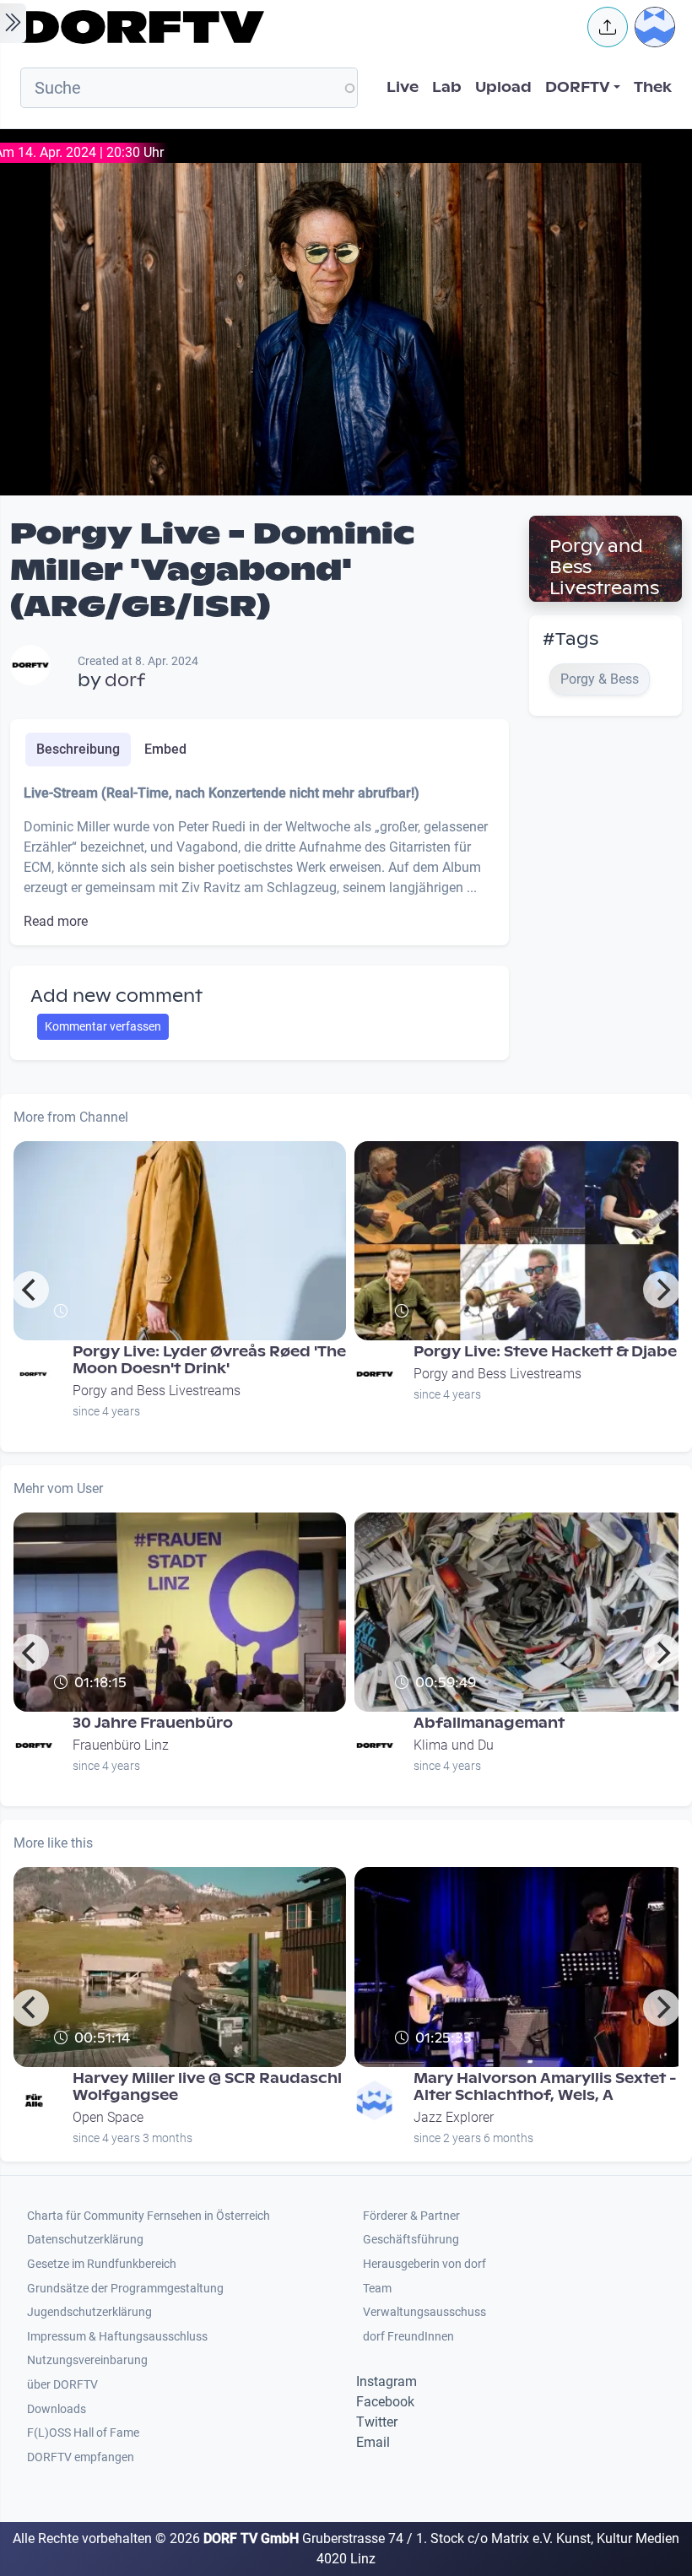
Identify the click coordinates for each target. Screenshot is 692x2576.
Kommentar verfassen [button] (103, 1026)
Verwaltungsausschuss (424, 2312)
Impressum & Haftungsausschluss (117, 2337)
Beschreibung (78, 749)
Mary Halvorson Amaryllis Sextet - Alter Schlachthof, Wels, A (545, 2087)
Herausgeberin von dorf (424, 2264)
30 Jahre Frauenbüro (153, 1723)
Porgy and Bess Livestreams (157, 1391)
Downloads (57, 2409)
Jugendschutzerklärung (89, 2312)
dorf (125, 680)
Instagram (387, 2381)
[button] (608, 27)
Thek (653, 87)
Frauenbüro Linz (121, 1745)
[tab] (78, 750)
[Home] (292, 27)
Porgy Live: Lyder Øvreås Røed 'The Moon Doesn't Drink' (209, 1360)
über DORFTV (62, 2385)
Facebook (385, 2402)
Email (373, 2442)
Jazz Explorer (454, 2117)
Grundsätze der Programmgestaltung (125, 2289)
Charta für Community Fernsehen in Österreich (149, 2216)
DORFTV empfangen (81, 2457)
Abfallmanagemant (489, 1723)
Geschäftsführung (411, 2240)
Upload (503, 87)
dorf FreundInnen (408, 2337)
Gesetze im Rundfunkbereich (102, 2264)
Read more (56, 921)
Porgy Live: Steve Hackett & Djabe (545, 1352)
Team (377, 2289)
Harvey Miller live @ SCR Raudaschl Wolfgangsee (207, 2087)
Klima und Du (454, 1745)
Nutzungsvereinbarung (87, 2360)
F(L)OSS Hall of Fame (83, 2433)
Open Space (108, 2117)
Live (403, 87)
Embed (165, 749)
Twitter (377, 2422)
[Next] (662, 1290)
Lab (447, 87)
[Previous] (30, 1290)
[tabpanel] (259, 858)
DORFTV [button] (578, 87)
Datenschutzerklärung (85, 2240)
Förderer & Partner (411, 2216)
